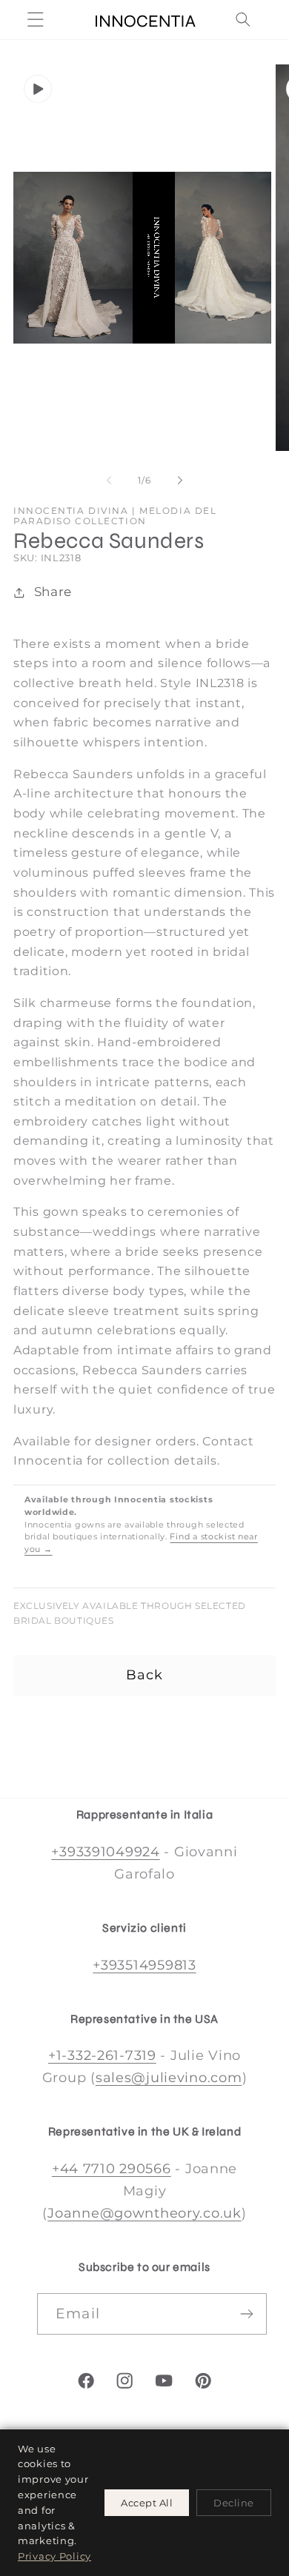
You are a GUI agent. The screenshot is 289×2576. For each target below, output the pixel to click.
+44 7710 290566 (112, 2169)
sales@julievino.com (169, 2078)
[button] (36, 20)
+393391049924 (105, 1852)
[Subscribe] (246, 2314)
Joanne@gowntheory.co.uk (144, 2213)
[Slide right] (180, 481)
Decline (234, 2503)
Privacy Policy (54, 2556)
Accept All (147, 2503)
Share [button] (53, 592)
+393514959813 (144, 1965)
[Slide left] (109, 481)
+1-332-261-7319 (102, 2055)
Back (145, 1675)
